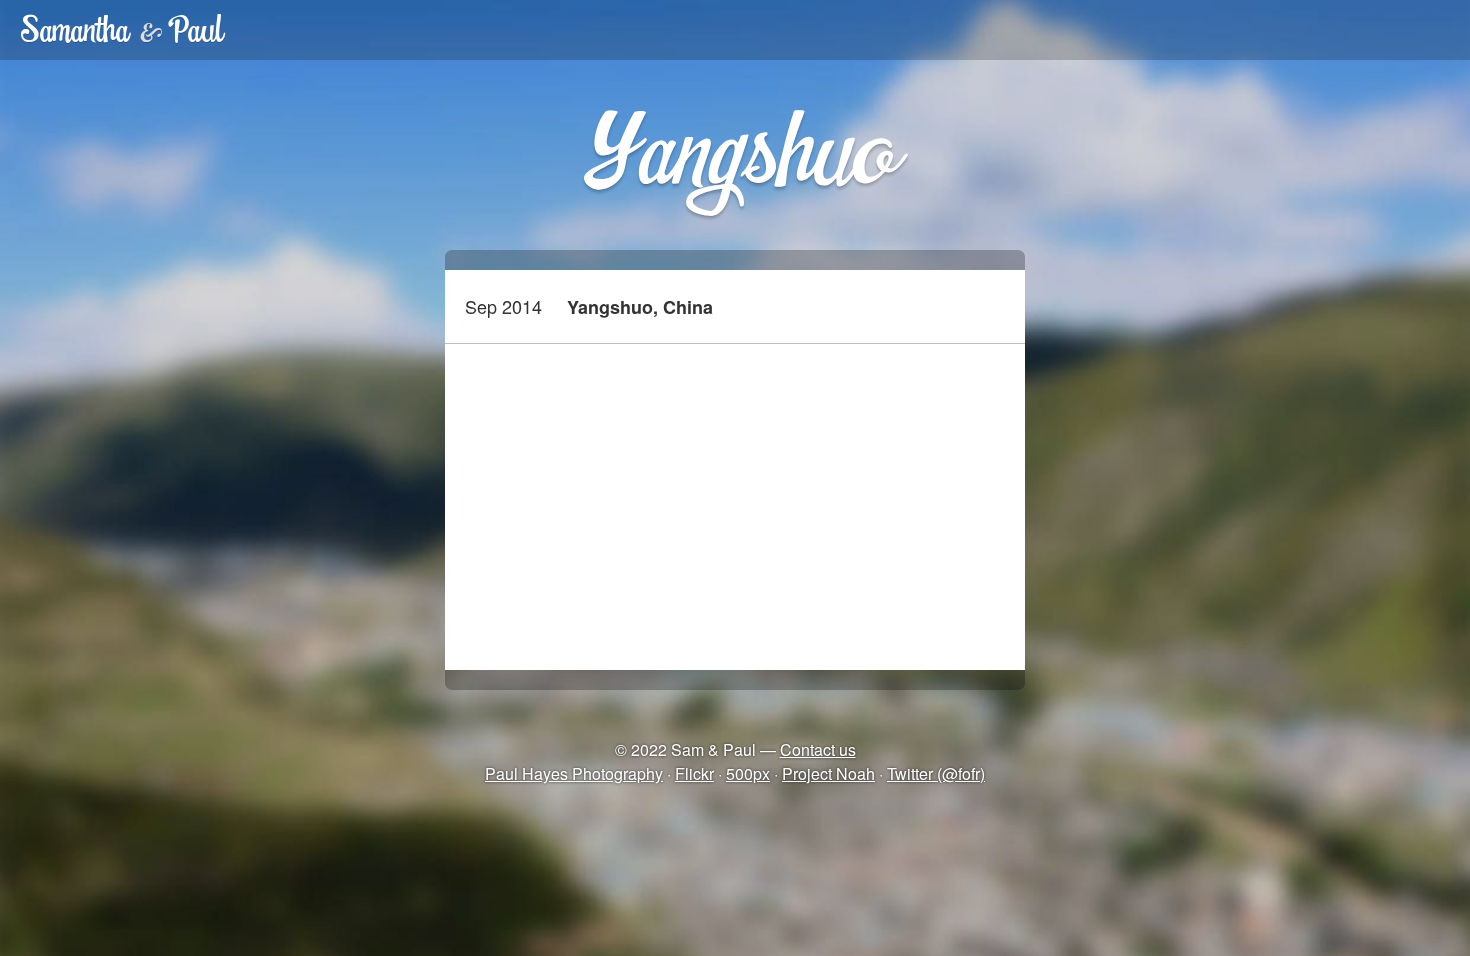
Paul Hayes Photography (574, 773)
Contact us (818, 749)
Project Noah (828, 773)
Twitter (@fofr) (936, 773)
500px (748, 773)
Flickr (694, 773)
